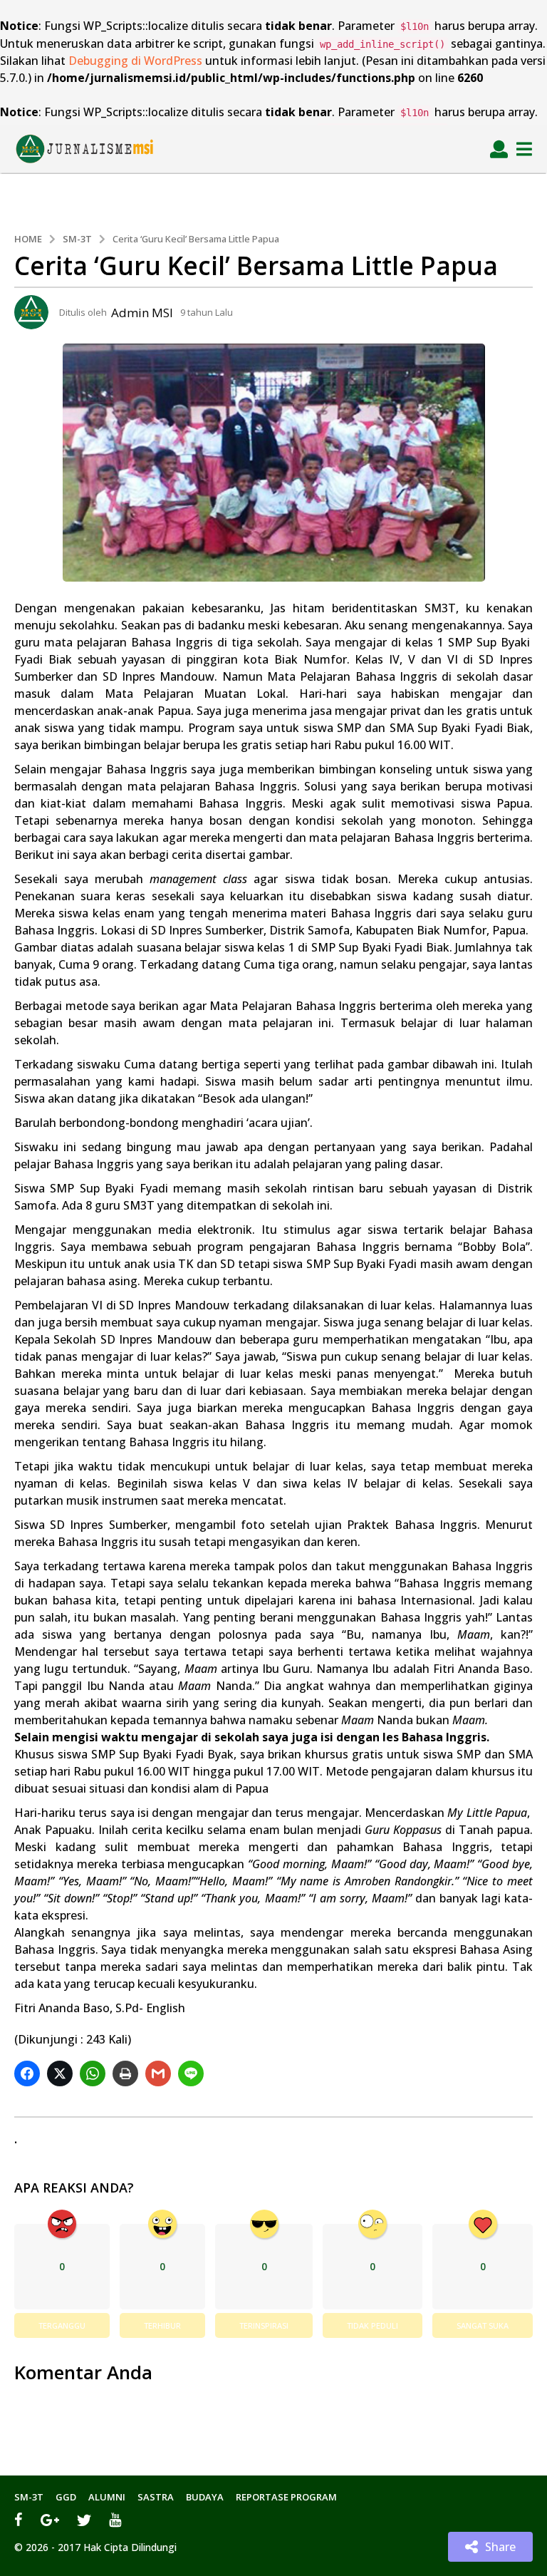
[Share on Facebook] (29, 2073)
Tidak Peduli (373, 2325)
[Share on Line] (193, 2073)
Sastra (156, 2497)
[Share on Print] (127, 2073)
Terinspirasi (264, 2325)
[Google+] (50, 2520)
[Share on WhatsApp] (94, 2073)
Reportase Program (286, 2497)
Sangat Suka (483, 2325)
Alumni (107, 2497)
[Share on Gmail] (160, 2073)
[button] (499, 149)
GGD (66, 2497)
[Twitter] (84, 2520)
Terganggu (62, 2325)
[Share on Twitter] (62, 2073)
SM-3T (29, 2497)
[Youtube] (115, 2520)
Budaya (205, 2497)
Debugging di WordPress (135, 61)
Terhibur (162, 2325)
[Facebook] (19, 2520)
